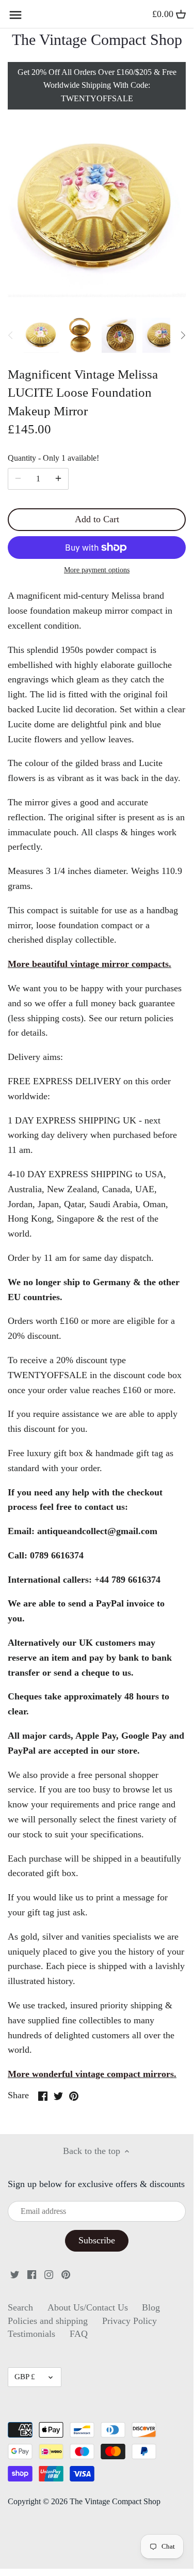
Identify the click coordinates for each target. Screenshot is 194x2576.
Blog (151, 2307)
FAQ (79, 2334)
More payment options (97, 570)
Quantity (53, 458)
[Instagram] (49, 2274)
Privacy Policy (130, 2321)
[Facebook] (32, 2274)
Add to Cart (97, 519)
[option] (41, 335)
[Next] (183, 335)
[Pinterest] (66, 2274)
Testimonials (31, 2334)
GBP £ (25, 2377)
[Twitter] (15, 2274)
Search (20, 2307)
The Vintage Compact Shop (97, 40)
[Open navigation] (15, 15)
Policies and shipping (48, 2321)
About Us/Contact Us (88, 2307)
